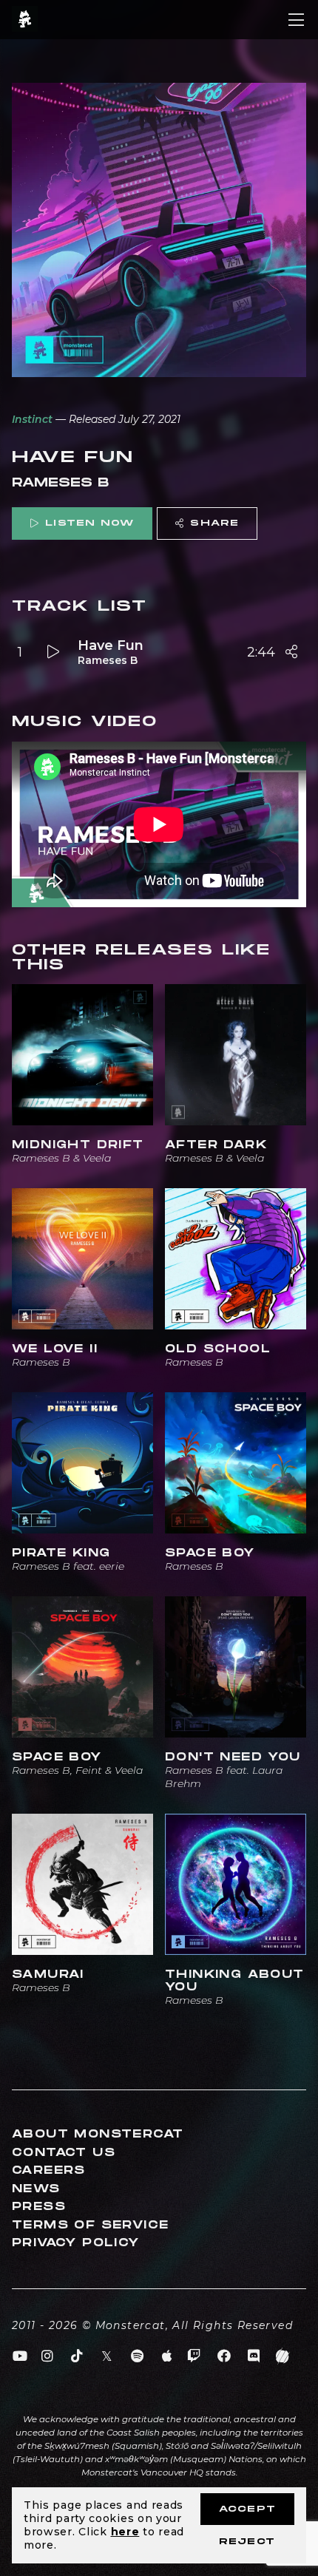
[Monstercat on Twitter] (108, 2356)
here (125, 2532)
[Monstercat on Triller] (283, 2356)
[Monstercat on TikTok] (77, 2356)
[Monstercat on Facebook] (224, 2356)
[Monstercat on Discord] (254, 2356)
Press (39, 2207)
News (36, 2189)
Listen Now (89, 523)
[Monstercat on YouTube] (20, 2356)
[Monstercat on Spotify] (137, 2356)
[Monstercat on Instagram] (48, 2356)
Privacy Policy (76, 2243)
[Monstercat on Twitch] (194, 2356)
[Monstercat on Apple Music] (168, 2356)
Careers (49, 2170)
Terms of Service (90, 2225)
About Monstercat (98, 2134)
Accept (247, 2509)
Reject (247, 2542)
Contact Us (64, 2153)
